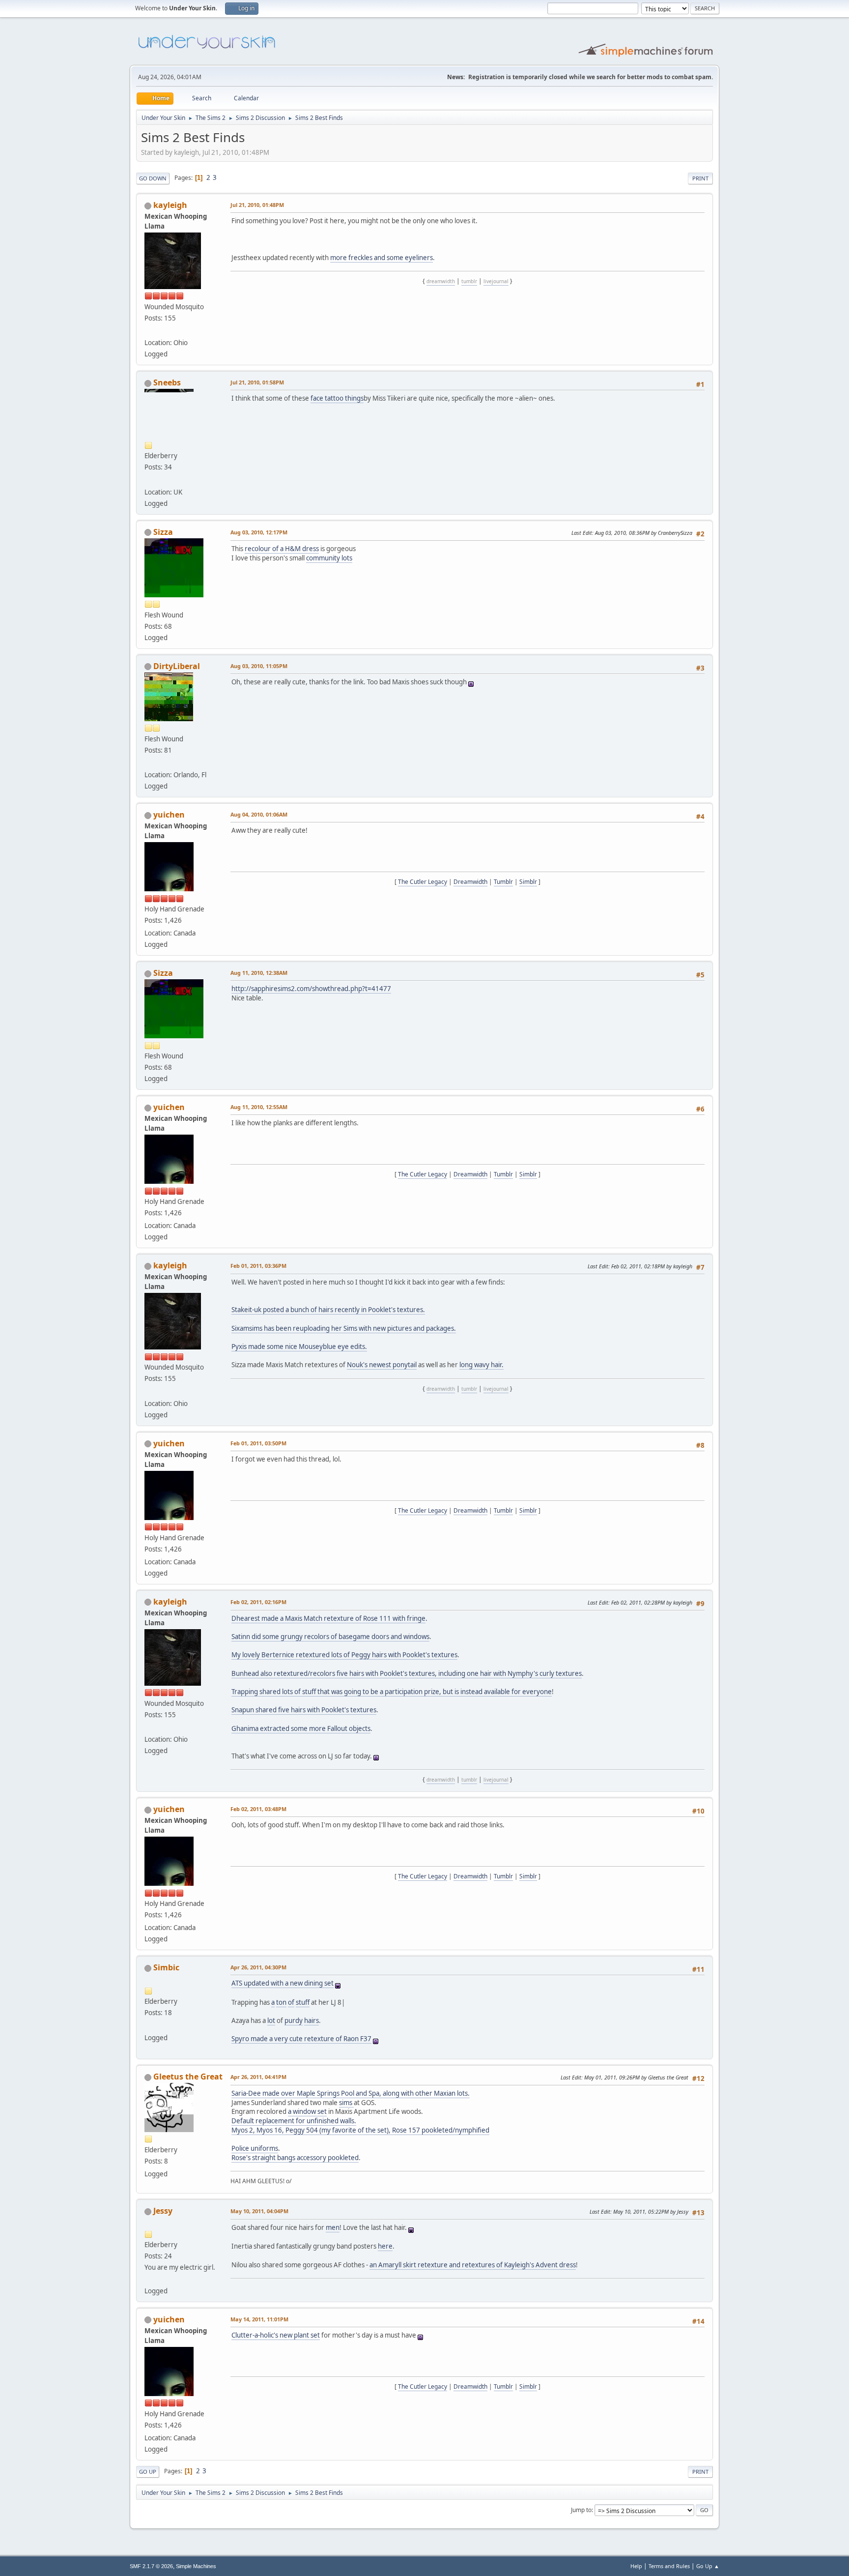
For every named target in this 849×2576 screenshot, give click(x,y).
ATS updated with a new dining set (283, 1983)
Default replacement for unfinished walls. (294, 2121)
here (385, 2246)
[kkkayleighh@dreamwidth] (148, 331)
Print (700, 178)
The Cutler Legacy (423, 882)
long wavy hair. (481, 1365)
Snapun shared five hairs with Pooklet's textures (304, 1710)
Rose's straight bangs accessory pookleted (295, 2158)
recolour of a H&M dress (282, 549)
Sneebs (167, 382)
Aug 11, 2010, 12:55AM (259, 1107)
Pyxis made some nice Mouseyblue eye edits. (299, 1347)
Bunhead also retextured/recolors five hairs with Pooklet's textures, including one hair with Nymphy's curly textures (407, 1673)
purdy (294, 2020)
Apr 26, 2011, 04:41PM (258, 2077)
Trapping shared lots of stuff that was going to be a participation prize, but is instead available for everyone (392, 1692)
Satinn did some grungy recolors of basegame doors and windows (330, 1637)
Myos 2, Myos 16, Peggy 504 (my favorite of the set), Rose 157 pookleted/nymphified (360, 2130)
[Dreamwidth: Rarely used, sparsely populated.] (148, 480)
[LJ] (148, 763)
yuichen (169, 815)
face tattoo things (337, 398)
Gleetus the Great (188, 2077)
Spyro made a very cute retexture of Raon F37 (301, 2039)
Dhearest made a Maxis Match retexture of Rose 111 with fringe (328, 1618)
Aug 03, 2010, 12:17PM (259, 532)
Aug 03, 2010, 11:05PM (259, 666)
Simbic (166, 1967)
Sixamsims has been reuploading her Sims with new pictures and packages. (344, 1328)
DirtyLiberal (177, 666)
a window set (307, 2111)
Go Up (148, 2472)
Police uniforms (255, 2148)
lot (271, 2020)
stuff (303, 2002)
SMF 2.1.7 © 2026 (151, 2566)
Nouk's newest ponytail (382, 1365)
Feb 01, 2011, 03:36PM (258, 1266)
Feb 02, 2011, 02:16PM (258, 1602)
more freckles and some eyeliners (382, 258)
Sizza (163, 532)
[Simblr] (148, 2279)
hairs (311, 2020)
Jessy (163, 2211)
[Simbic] (148, 2025)
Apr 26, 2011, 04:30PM (258, 1967)
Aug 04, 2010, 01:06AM (259, 814)
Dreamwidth (470, 882)
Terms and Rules (669, 2566)
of (291, 2002)
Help (636, 2566)
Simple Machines (196, 2566)
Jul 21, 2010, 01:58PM (257, 382)
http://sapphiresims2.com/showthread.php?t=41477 (311, 989)
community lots (329, 558)
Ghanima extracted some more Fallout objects (301, 1728)
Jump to (581, 2510)
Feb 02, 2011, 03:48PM (258, 1809)
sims (346, 2103)
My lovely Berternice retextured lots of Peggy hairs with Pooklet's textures (344, 1655)
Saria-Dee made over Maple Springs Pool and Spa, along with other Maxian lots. (351, 2093)
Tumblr (503, 882)
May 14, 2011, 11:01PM (259, 2319)
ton (281, 2002)
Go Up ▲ (708, 2566)
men (333, 2227)
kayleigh (170, 205)
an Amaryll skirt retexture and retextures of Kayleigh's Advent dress (473, 2265)
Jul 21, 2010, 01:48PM (257, 205)
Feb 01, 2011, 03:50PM (258, 1443)
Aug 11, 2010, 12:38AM (259, 973)
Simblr (528, 882)
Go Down (153, 178)
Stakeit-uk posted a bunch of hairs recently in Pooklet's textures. (328, 1310)
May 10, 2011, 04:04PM (259, 2211)
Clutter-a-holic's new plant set (276, 2335)
